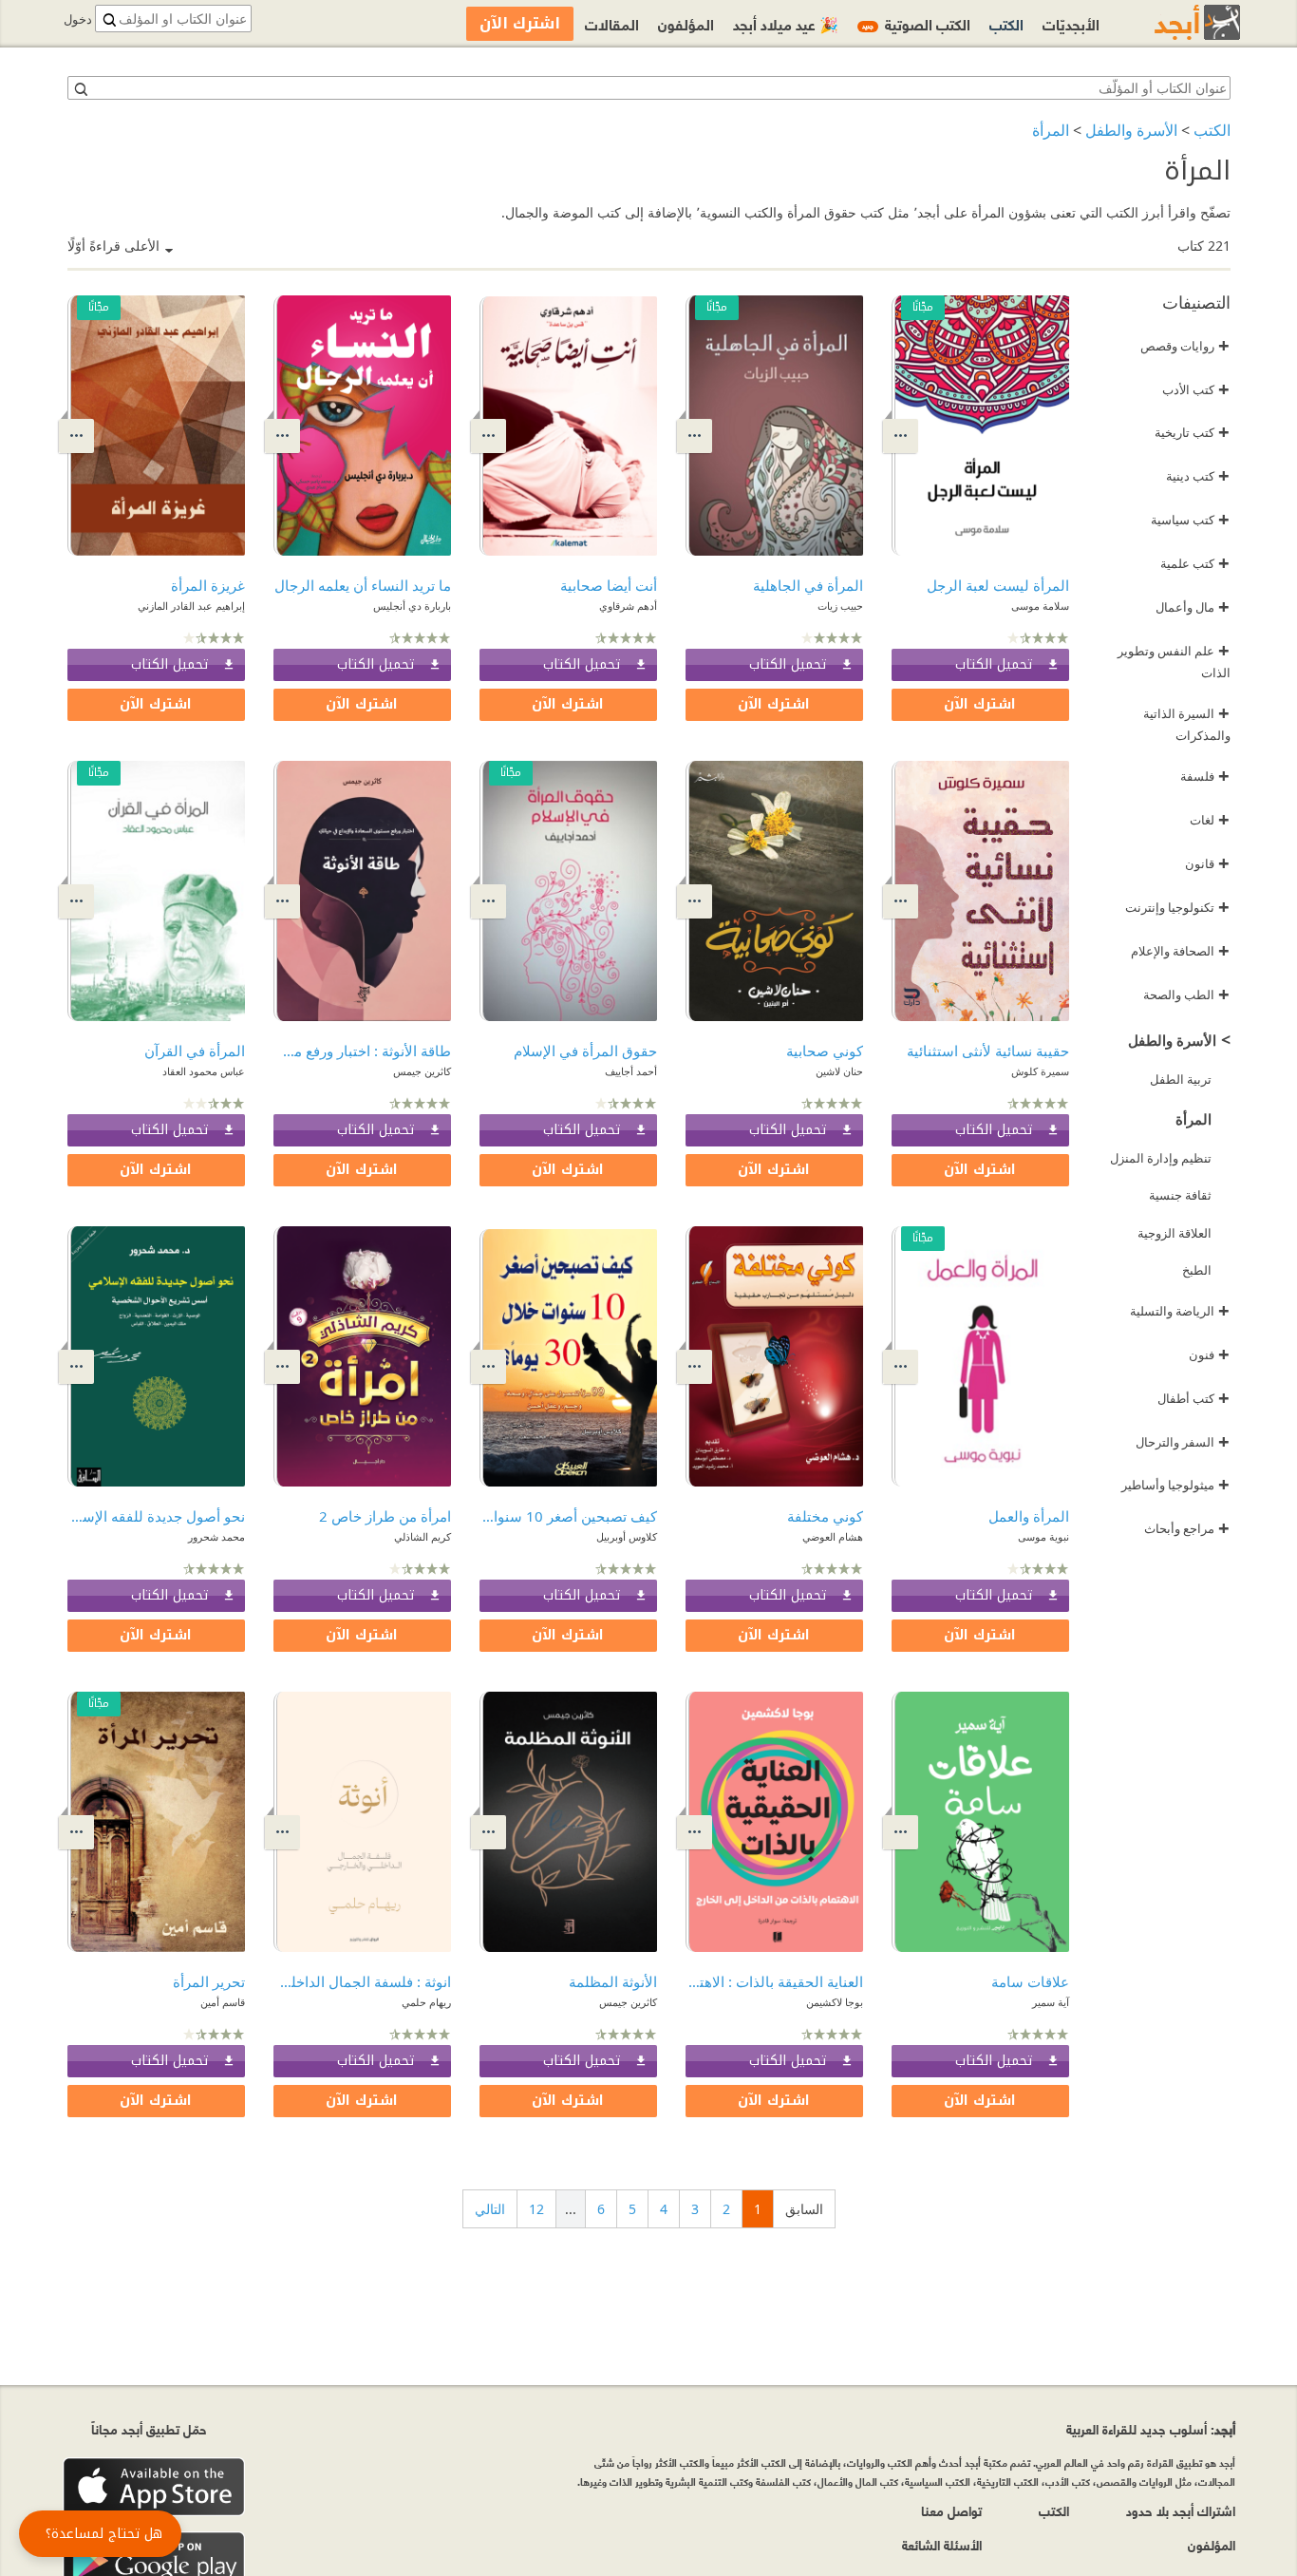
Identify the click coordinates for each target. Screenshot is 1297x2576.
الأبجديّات (1071, 23)
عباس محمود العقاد (204, 1071)
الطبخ (1197, 1270)
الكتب (1212, 130)
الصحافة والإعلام (1180, 951)
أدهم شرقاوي (628, 606)
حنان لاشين (839, 1071)
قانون (1207, 863)
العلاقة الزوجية (1175, 1233)
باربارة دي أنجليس (412, 606)
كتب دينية (1198, 476)
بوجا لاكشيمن (835, 2002)
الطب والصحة (1186, 994)
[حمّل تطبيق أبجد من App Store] (154, 2487)
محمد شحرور (216, 1536)
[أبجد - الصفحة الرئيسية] (1174, 22)
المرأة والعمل (1029, 1516)
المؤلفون (686, 23)
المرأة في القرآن (195, 1051)
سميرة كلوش (1040, 1071)
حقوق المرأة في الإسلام (585, 1051)
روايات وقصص (1185, 346)
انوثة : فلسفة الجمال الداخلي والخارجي (362, 1981)
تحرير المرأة (209, 1981)
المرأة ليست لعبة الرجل (998, 585)
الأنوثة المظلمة (613, 1981)
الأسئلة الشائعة (942, 2544)
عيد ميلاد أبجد (786, 23)
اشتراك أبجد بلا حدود (1181, 2510)
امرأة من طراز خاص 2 (385, 1516)
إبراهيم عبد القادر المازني (191, 606)
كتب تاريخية (1192, 432)
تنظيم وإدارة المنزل (1161, 1158)
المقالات (612, 23)
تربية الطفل (1181, 1079)
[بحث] (80, 88)
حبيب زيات (840, 606)
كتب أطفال (1194, 1398)
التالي (490, 2209)
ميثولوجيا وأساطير (1175, 1485)
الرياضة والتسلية (1180, 1311)
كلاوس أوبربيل (627, 1536)
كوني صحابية (825, 1051)
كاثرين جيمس (422, 1071)
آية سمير (1051, 2002)
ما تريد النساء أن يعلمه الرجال (363, 585)
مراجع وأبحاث (1187, 1528)
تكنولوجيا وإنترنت (1177, 907)
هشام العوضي (833, 1536)
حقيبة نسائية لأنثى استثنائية (988, 1051)
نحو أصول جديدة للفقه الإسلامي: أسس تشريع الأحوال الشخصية (156, 1516)
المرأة (1051, 130)
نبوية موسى (1043, 1536)
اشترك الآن (980, 704)
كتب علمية (1195, 563)
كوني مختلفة (825, 1516)
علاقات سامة (1030, 1981)
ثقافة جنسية (1180, 1195)
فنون (1209, 1354)
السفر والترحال (1183, 1442)
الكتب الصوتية (916, 23)
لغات (1210, 820)
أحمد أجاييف (631, 1071)
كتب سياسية (1190, 520)
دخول (78, 19)
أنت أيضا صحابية (609, 585)
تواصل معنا (951, 2510)
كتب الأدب (1196, 389)
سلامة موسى (1040, 606)
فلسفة (1205, 776)
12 (536, 2209)
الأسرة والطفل (1131, 130)
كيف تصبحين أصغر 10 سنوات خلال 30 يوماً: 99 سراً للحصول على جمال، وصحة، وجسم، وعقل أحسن (568, 1516)
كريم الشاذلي (423, 1536)
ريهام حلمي (426, 2002)
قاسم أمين (223, 2002)
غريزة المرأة (208, 585)
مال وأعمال (1193, 607)
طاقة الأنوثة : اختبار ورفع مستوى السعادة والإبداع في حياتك (362, 1051)
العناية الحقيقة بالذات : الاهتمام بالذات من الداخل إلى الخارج (774, 1981)
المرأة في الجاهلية (808, 585)
